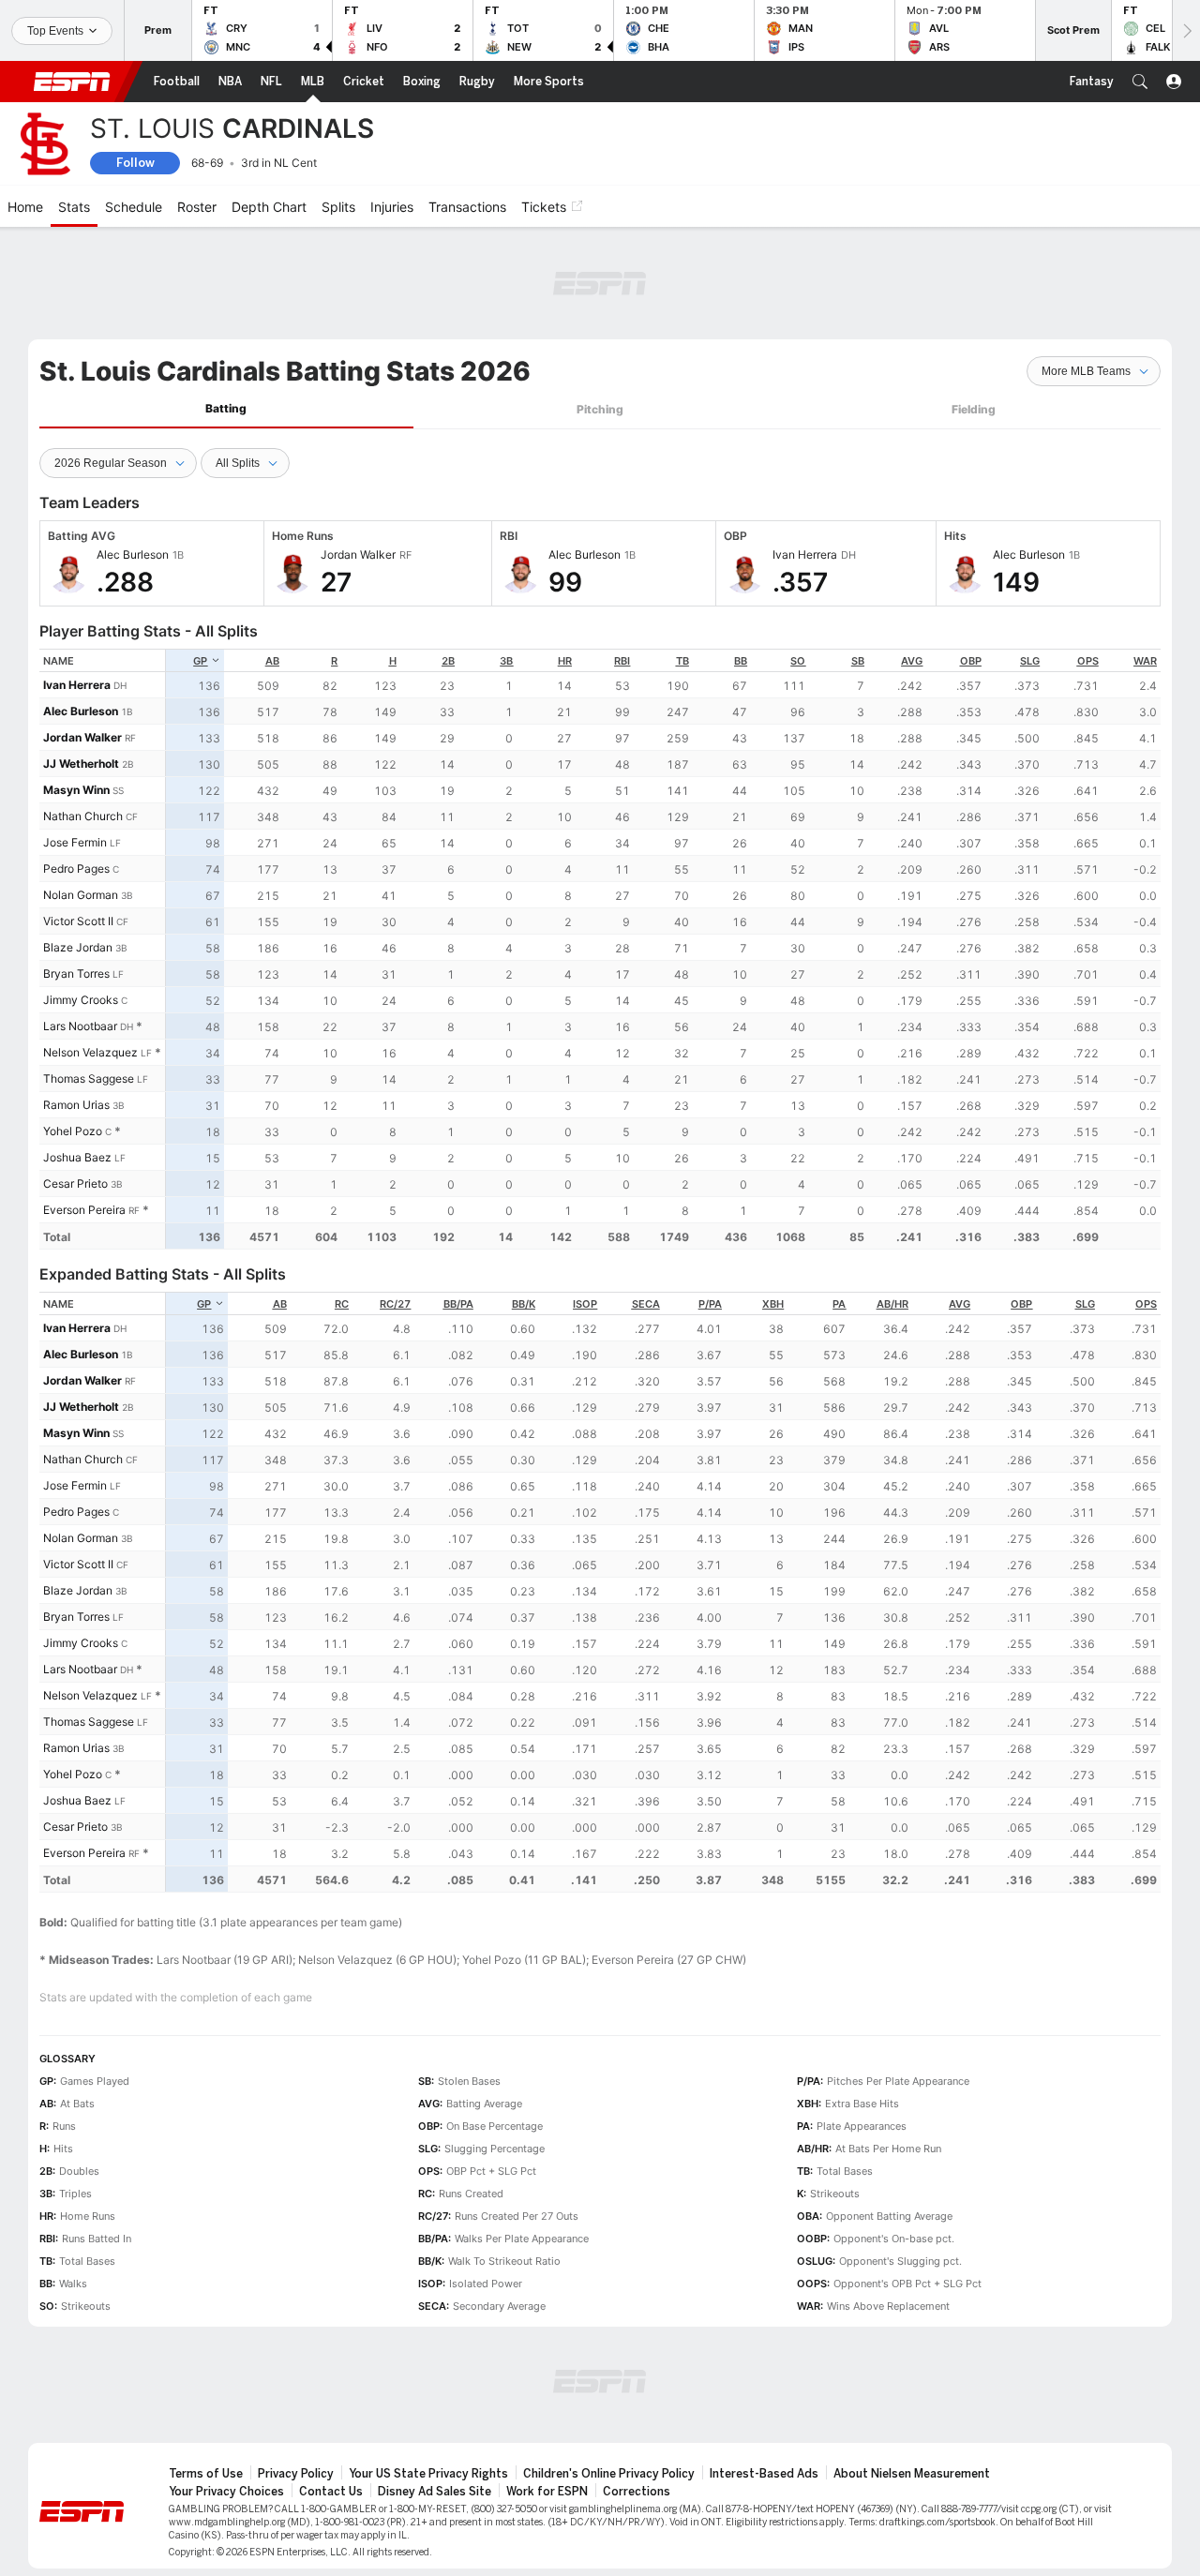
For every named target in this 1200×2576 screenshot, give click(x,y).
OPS (1088, 661)
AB (272, 661)
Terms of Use (206, 2474)
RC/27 (395, 1304)
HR (565, 661)
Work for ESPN (547, 2492)
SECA (646, 1304)
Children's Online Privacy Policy (609, 2474)
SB (858, 661)
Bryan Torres (76, 973)
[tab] (226, 409)
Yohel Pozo (73, 1131)
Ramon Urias (76, 1105)
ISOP (585, 1304)
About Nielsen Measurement (912, 2474)
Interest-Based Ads (764, 2474)
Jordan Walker (82, 737)
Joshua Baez (77, 1157)
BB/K (524, 1304)
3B (506, 661)
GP (200, 661)
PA (839, 1304)
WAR (1145, 661)
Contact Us (331, 2492)
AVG (912, 661)
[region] (663, 949)
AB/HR (892, 1304)
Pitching (600, 409)
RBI (622, 661)
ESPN (72, 82)
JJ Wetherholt (81, 764)
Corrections (637, 2492)
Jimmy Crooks (81, 1000)
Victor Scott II (78, 921)
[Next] (1186, 30)
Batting (226, 408)
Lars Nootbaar (80, 1026)
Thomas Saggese (89, 1078)
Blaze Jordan (78, 947)
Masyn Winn (76, 790)
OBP (971, 661)
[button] (1140, 82)
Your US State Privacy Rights (428, 2474)
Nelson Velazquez (90, 1052)
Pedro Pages (76, 869)
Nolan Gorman (81, 895)
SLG (1030, 661)
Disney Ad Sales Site (435, 2492)
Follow (135, 163)
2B (448, 661)
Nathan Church (83, 816)
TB (682, 661)
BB (741, 661)
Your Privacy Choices (226, 2492)
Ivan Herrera (77, 685)
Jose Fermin (75, 842)
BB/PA (458, 1304)
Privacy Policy (296, 2474)
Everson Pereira (84, 1210)
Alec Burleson (81, 711)
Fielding (974, 409)
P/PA (710, 1304)
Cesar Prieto (75, 1183)
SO (798, 661)
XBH (773, 1304)
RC (342, 1304)
